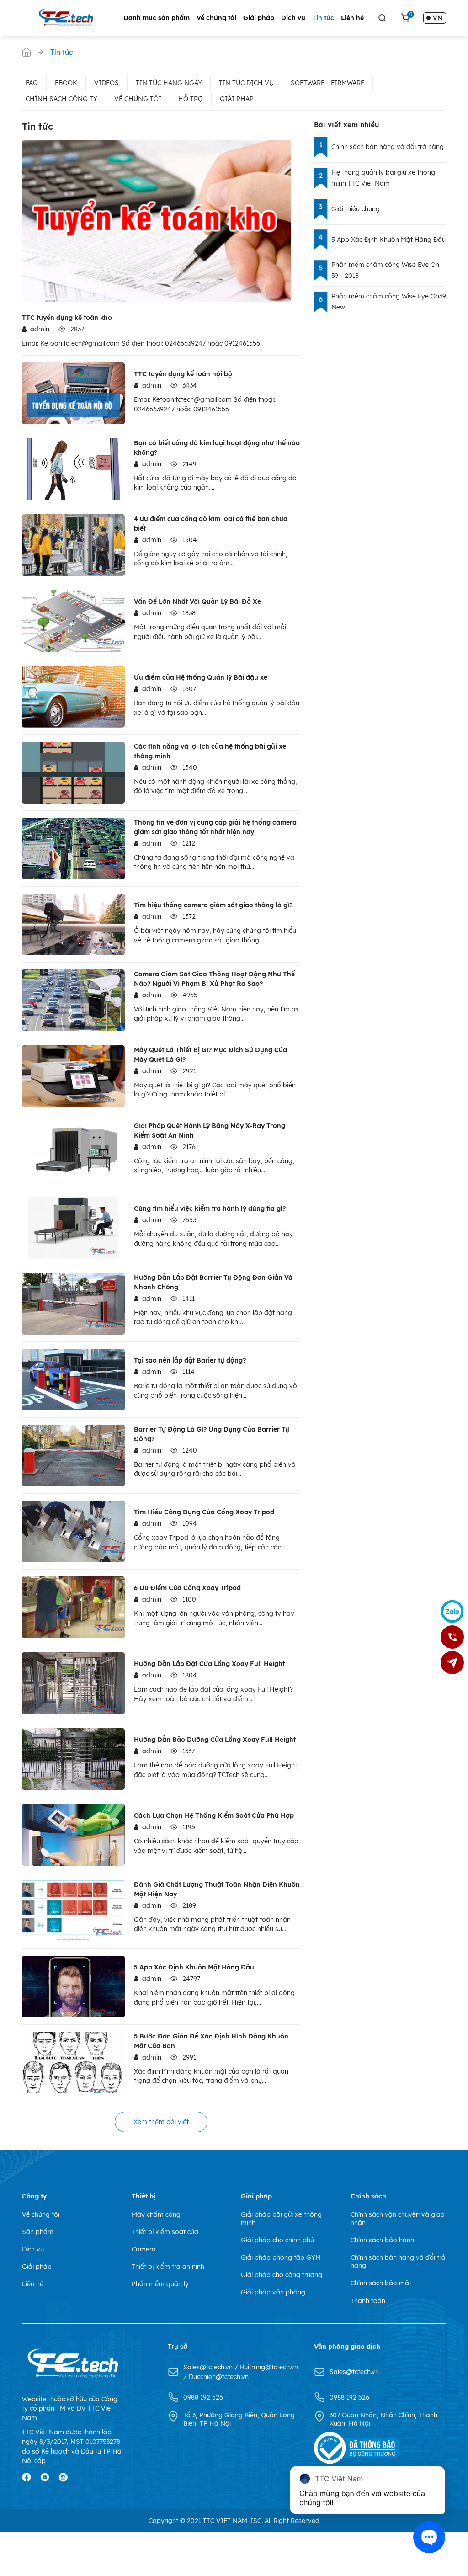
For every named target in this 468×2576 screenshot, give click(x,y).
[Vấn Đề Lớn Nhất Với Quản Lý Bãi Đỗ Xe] (73, 621)
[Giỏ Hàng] (405, 18)
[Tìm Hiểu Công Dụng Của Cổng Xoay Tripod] (73, 1531)
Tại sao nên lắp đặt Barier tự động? (190, 1360)
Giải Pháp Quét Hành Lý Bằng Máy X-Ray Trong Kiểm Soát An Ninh (210, 1131)
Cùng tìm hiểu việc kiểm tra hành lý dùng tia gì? (210, 1208)
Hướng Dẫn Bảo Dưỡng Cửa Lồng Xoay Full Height (215, 1740)
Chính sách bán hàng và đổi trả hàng (388, 147)
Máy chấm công (156, 2214)
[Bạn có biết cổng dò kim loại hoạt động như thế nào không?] (73, 469)
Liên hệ (352, 18)
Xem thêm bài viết (161, 2122)
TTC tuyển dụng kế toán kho (67, 318)
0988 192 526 (203, 2397)
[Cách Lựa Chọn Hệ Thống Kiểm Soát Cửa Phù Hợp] (73, 1835)
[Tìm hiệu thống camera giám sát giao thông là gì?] (73, 924)
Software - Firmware (327, 83)
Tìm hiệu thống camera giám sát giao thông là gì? (213, 905)
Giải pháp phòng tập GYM (281, 2257)
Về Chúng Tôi (138, 99)
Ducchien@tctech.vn (219, 2377)
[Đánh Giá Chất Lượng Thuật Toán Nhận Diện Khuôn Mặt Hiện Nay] (73, 1911)
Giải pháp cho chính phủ (277, 2240)
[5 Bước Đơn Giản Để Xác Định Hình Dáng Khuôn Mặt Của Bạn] (73, 2062)
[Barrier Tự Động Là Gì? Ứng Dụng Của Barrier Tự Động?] (73, 1456)
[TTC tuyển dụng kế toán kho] (157, 221)
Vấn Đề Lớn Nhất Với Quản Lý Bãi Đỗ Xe (197, 601)
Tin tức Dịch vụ (246, 83)
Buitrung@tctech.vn (269, 2367)
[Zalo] (452, 1612)
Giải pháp (259, 18)
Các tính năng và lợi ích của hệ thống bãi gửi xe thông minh (210, 751)
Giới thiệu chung (356, 209)
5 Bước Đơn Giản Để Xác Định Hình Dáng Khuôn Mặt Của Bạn (211, 2041)
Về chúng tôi (216, 18)
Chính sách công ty (61, 99)
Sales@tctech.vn (209, 2367)
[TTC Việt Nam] (68, 17)
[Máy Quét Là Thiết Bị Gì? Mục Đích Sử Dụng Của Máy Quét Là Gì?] (73, 1076)
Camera (144, 2249)
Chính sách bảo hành (382, 2240)
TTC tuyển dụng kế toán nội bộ (183, 374)
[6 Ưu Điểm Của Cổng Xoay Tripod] (73, 1607)
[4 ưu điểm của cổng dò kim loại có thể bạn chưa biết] (73, 545)
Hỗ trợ (191, 99)
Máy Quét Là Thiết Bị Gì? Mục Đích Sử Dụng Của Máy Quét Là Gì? (210, 1055)
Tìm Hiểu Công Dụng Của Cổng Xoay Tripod (204, 1512)
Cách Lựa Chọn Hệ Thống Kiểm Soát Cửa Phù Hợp (214, 1815)
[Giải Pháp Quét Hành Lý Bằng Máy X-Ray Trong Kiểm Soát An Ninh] (73, 1152)
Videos (106, 83)
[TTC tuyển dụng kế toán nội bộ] (73, 393)
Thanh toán (368, 2301)
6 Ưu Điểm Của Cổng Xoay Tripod (187, 1588)
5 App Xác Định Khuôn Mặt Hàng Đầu (194, 1967)
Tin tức (323, 18)
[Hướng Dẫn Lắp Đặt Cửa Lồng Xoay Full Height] (73, 1683)
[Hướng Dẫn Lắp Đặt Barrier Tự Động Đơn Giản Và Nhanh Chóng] (73, 1304)
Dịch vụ (293, 18)
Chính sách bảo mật (381, 2283)
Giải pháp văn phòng (273, 2292)
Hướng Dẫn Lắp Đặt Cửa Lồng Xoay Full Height (209, 1664)
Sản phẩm (38, 2232)
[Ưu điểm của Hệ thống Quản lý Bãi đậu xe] (73, 697)
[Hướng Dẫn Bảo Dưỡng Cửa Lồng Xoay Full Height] (73, 1759)
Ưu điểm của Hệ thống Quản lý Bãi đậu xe (201, 677)
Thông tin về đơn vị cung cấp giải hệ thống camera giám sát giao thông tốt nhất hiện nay (215, 827)
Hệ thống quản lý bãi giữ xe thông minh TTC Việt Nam (383, 178)
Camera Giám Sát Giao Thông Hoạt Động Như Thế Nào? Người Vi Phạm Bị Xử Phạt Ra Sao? (214, 979)
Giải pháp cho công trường (282, 2275)
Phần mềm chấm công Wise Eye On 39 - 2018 (385, 270)
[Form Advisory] (452, 1663)
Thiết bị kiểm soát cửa (165, 2232)
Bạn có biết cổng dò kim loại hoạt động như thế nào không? (217, 448)
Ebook (66, 83)
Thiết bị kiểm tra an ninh (168, 2267)
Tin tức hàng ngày (169, 83)
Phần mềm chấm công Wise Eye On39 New (389, 302)
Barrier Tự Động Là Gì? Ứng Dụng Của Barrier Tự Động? (212, 1434)
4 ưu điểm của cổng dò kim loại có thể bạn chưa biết (211, 524)
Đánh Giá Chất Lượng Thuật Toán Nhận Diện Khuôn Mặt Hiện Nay (217, 1889)
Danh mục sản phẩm (157, 18)
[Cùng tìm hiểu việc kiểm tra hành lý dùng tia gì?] (73, 1228)
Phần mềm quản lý (160, 2284)
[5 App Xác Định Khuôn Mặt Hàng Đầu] (73, 1987)
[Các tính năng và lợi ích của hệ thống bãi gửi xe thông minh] (73, 773)
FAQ (32, 83)
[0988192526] (452, 1637)
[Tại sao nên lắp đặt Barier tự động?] (73, 1380)
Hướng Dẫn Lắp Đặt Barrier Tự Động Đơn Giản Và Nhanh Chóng (213, 1282)
